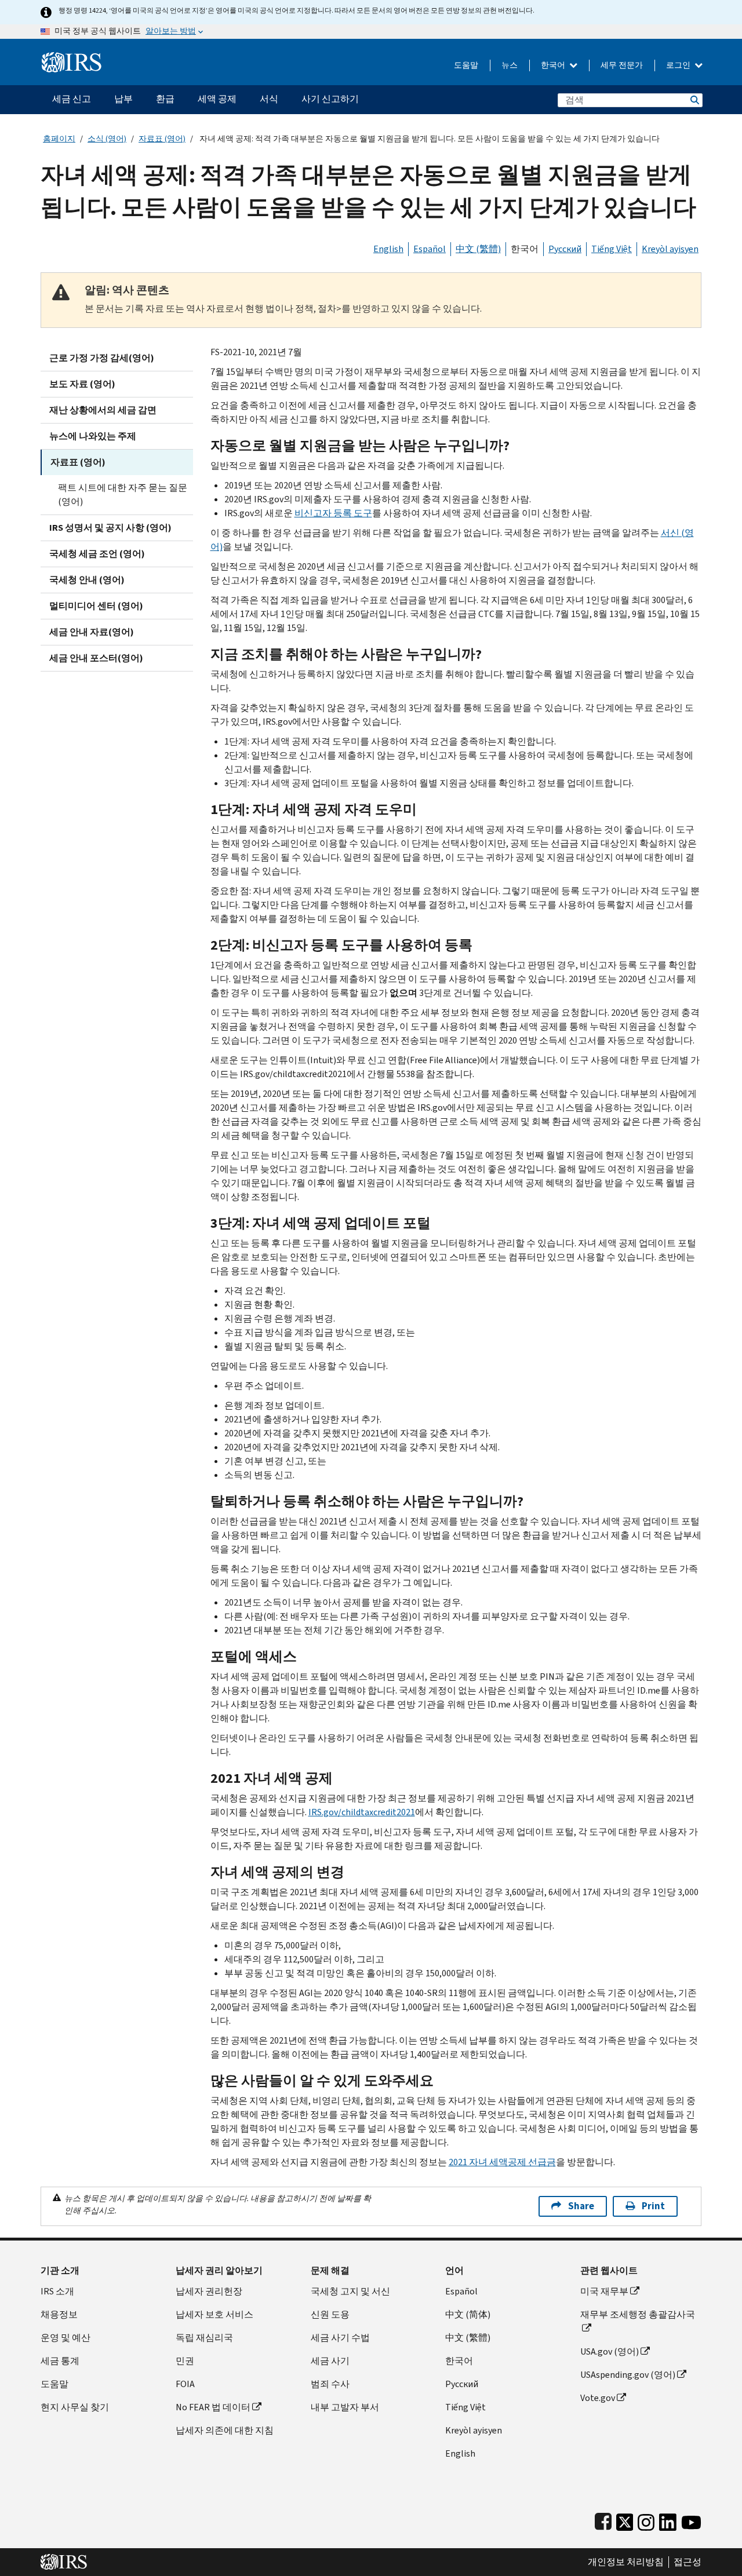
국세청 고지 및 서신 (350, 2291)
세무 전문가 (622, 65)
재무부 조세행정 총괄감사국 (638, 2314)
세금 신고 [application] (72, 99)
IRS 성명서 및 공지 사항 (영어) (110, 528)
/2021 (362, 1812)
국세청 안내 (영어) (87, 580)
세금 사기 (330, 2361)
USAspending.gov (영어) (628, 2375)
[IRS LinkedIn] (668, 2520)
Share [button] (581, 2206)
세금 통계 (60, 2361)
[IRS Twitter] (625, 2520)
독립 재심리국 (204, 2338)
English (388, 249)
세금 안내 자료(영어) (92, 632)
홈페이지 (59, 139)
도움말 (466, 65)
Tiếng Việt (612, 249)
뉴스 (510, 65)
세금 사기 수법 (340, 2338)
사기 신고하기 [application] (330, 99)
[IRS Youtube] (691, 2520)
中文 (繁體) (478, 249)
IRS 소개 (57, 2291)
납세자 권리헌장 (209, 2291)
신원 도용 (330, 2314)
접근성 (688, 2562)
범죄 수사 (330, 2384)
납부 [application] (123, 99)
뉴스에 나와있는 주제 (93, 436)
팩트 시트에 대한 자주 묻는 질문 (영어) (123, 495)
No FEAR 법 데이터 (213, 2407)
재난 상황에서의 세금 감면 (103, 410)
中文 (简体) (468, 2314)
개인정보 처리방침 (626, 2562)
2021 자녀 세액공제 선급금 (502, 2162)
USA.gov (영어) (610, 2351)
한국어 (554, 65)
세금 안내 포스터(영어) (96, 658)
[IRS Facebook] (603, 2520)
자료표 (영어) (162, 139)
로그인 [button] (679, 65)
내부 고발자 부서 (345, 2407)
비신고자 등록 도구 (333, 513)
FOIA (185, 2384)
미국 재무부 (604, 2291)
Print (653, 2206)
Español (430, 249)
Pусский (462, 2384)
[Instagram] (646, 2520)
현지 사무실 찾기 (75, 2407)
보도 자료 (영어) (82, 384)
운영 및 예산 (66, 2338)
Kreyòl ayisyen (670, 249)
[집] (72, 58)
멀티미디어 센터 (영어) (96, 606)
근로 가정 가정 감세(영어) (102, 358)
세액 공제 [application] (217, 99)
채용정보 (59, 2314)
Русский (565, 249)
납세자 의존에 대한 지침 (225, 2430)
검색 (694, 100)
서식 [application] (269, 99)
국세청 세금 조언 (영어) (97, 554)
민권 (185, 2361)
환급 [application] (165, 99)
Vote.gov (598, 2398)
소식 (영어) (107, 139)
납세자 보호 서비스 (214, 2314)
